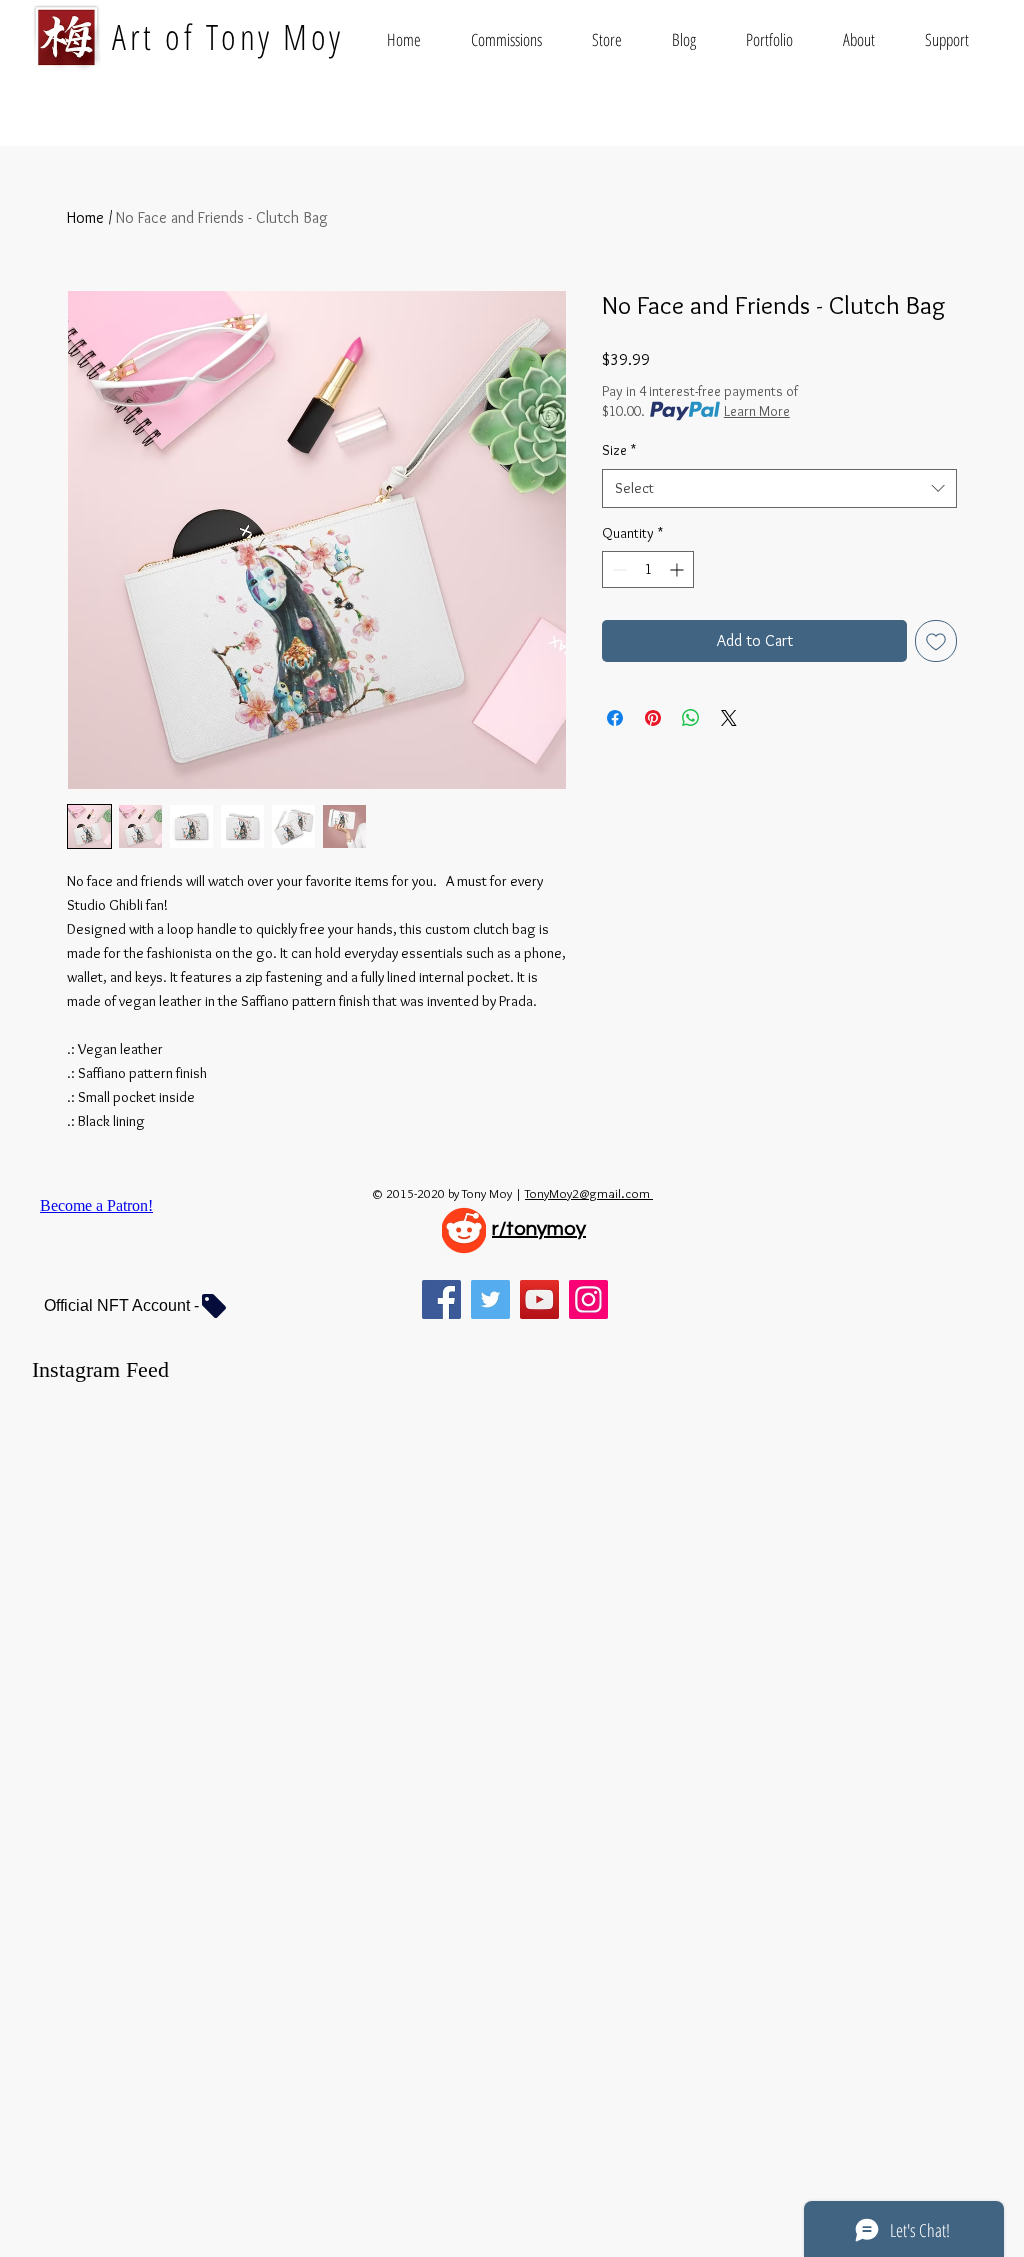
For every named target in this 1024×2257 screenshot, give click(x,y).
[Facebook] (441, 1299)
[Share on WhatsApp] (691, 718)
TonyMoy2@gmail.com (589, 1193)
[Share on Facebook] (615, 718)
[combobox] (779, 488)
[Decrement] (617, 569)
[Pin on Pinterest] (653, 718)
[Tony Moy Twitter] (490, 1299)
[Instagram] (588, 1299)
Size (619, 450)
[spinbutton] (648, 569)
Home (85, 217)
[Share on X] (729, 718)
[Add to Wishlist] (936, 641)
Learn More (757, 411)
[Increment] (678, 569)
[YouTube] (539, 1299)
